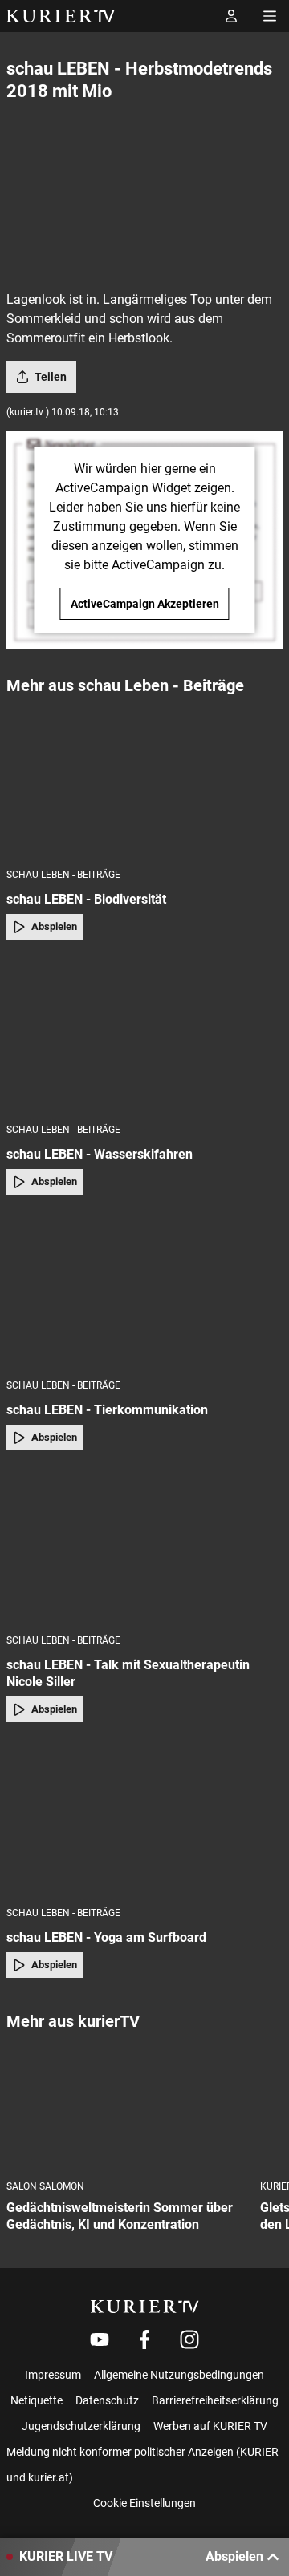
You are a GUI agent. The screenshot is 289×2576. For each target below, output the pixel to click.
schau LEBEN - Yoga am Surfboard (106, 1937)
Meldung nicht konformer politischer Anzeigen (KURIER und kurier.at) (142, 2465)
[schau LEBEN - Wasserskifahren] (144, 1037)
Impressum (53, 2375)
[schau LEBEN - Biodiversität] (144, 781)
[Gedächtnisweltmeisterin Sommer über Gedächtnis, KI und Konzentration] (127, 2107)
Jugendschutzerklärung (81, 2426)
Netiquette (37, 2400)
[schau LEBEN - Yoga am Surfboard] (144, 1819)
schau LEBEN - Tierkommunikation (107, 1410)
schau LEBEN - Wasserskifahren (100, 1154)
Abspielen (54, 926)
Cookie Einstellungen (144, 2503)
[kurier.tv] (145, 2307)
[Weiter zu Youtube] (100, 2339)
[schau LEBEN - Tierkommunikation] (144, 1292)
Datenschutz (107, 2400)
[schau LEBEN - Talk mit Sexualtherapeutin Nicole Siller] (144, 1547)
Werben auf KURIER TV (210, 2426)
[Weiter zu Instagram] (189, 2339)
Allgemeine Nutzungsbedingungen (179, 2375)
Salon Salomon (45, 2186)
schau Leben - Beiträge (63, 875)
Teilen (51, 377)
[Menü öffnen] (270, 16)
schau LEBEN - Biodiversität (86, 899)
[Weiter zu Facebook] (144, 2339)
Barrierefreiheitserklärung (215, 2400)
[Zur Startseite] (61, 16)
